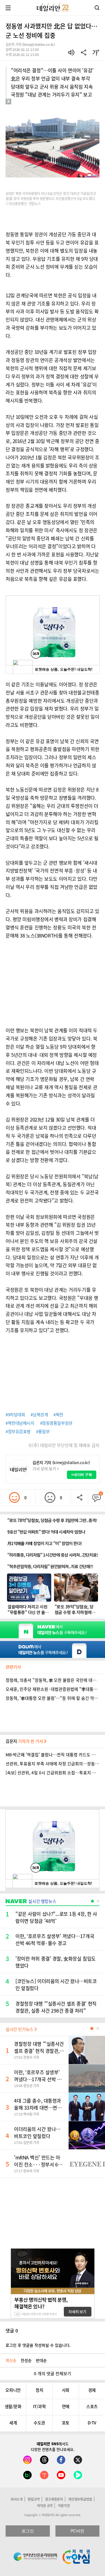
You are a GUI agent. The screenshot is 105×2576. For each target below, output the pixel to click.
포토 (66, 2423)
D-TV (92, 2423)
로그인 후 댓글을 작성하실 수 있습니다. (38, 2345)
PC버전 (77, 2531)
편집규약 (34, 2499)
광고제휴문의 (54, 2499)
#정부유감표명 (18, 1431)
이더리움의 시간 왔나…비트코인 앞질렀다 (37, 2132)
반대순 (41, 2360)
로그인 (28, 2531)
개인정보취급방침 (80, 2499)
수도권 (39, 2423)
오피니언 (13, 2390)
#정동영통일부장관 (56, 1423)
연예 (66, 2406)
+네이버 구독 (82, 1475)
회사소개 (17, 2499)
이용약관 (64, 2506)
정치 (39, 2390)
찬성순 (26, 2360)
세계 (13, 2423)
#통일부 (43, 1431)
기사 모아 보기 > (46, 1469)
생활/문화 (13, 2406)
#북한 (58, 1415)
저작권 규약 (45, 2506)
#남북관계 (39, 1415)
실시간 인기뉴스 (20, 2029)
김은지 (25, 1741)
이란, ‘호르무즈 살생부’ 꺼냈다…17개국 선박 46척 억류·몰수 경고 (38, 2079)
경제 (92, 2390)
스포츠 (92, 2406)
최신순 (11, 2360)
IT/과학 (39, 2406)
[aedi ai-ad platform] (30, 107)
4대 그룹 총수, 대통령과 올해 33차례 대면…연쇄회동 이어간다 (38, 2108)
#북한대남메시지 (20, 1423)
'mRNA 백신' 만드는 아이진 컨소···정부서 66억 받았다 (37, 2164)
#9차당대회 (15, 1415)
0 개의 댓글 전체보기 (53, 2373)
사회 (66, 2390)
